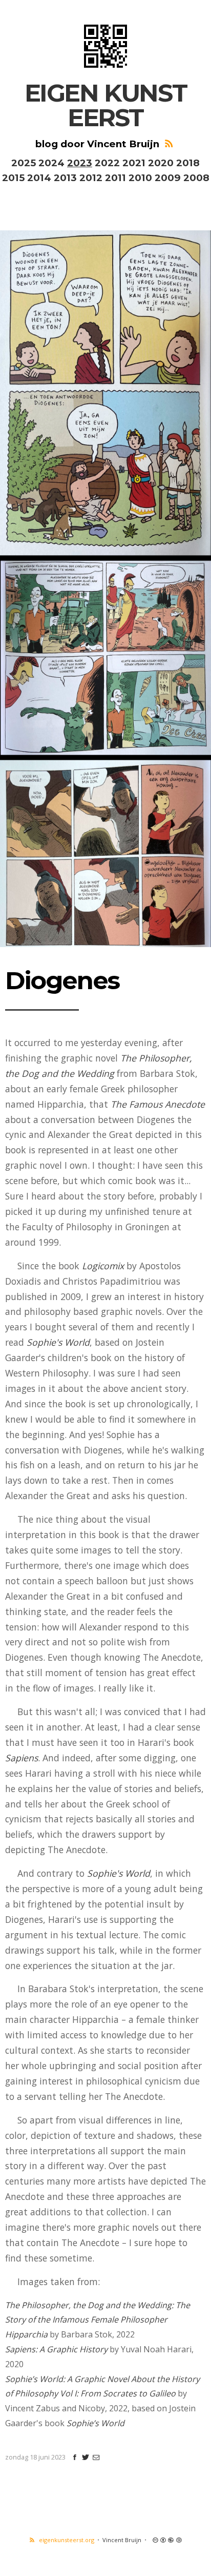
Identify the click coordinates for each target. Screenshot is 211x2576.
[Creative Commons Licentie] (166, 2540)
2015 (13, 178)
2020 (161, 163)
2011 (115, 178)
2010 (140, 178)
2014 (39, 178)
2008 (196, 178)
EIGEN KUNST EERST (106, 105)
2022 (107, 163)
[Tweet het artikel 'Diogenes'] (86, 2457)
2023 (80, 163)
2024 (51, 163)
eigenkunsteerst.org (65, 2540)
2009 (168, 178)
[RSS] (168, 144)
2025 (24, 163)
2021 (134, 163)
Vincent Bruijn (122, 2540)
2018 (188, 163)
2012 (91, 178)
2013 (65, 178)
